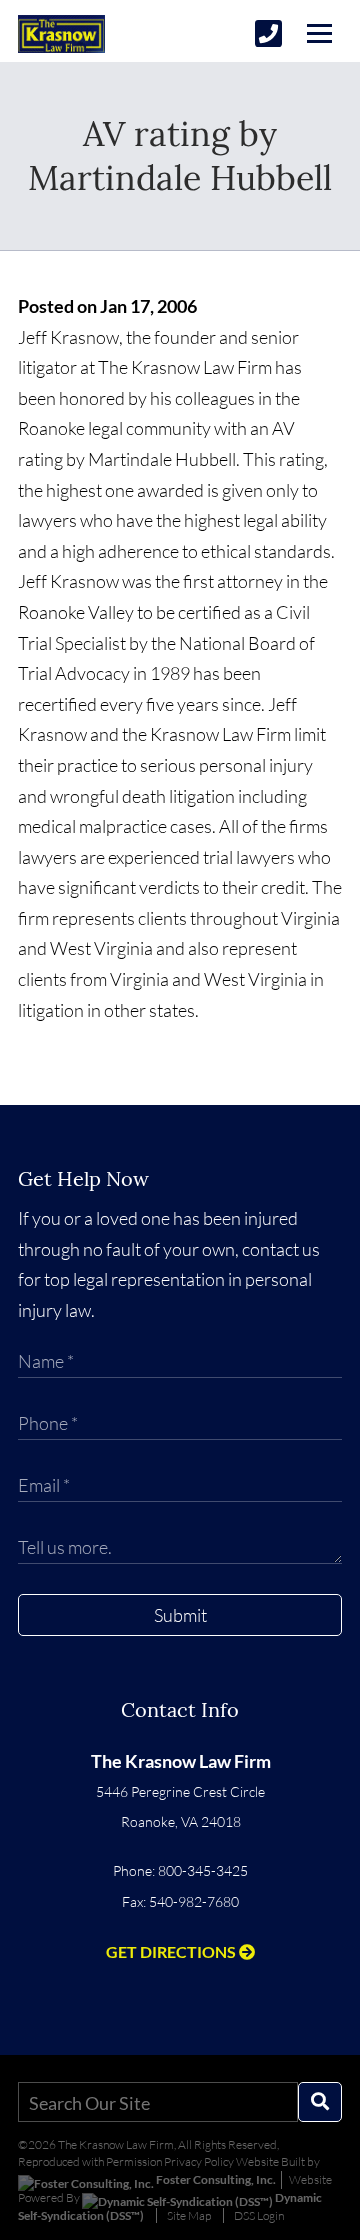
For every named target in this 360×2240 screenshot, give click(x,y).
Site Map (189, 2215)
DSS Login (259, 2215)
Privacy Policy (199, 2161)
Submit (180, 1615)
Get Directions (172, 1951)
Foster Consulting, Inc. (215, 2179)
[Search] (320, 2102)
